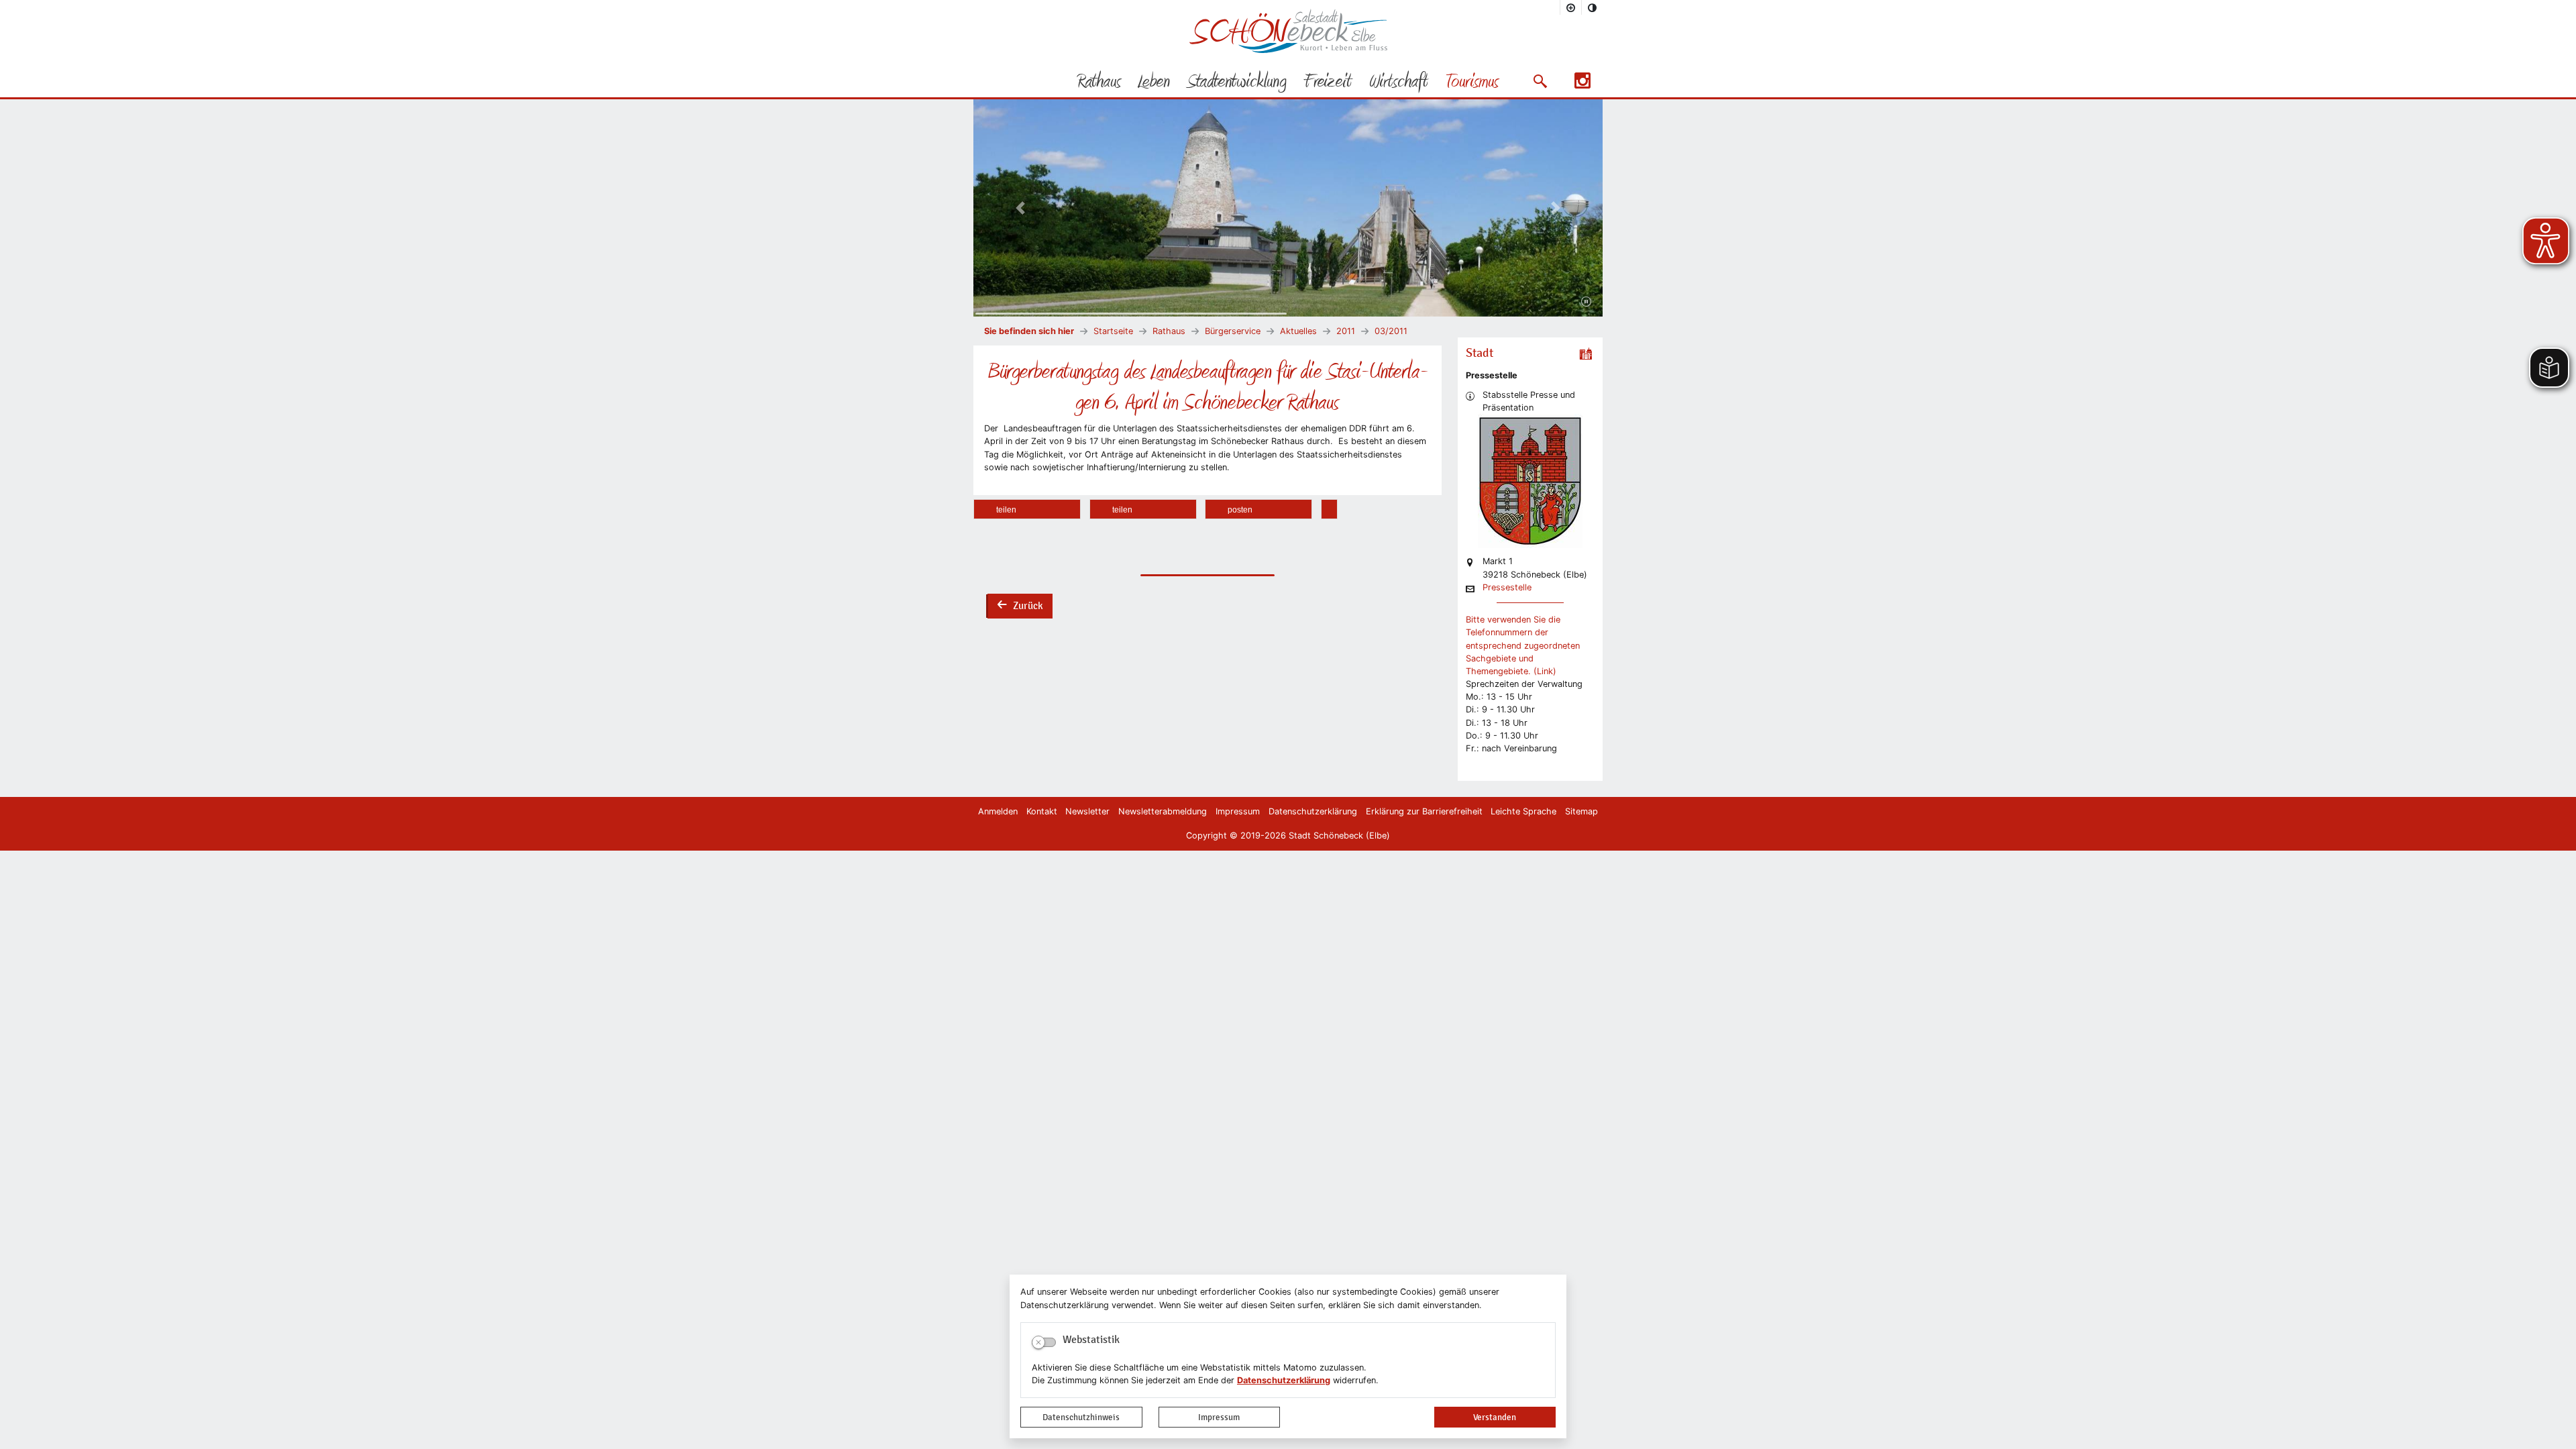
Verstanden (1495, 1417)
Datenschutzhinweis (1081, 1417)
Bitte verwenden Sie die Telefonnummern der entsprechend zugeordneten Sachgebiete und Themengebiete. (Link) (1523, 645)
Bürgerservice (1233, 331)
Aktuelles (1298, 331)
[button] (1540, 81)
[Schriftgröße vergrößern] (1571, 7)
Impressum (1219, 1417)
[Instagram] (1582, 85)
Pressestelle (1507, 588)
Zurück (1020, 607)
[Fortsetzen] (1586, 302)
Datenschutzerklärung (1284, 1380)
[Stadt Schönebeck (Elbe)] (1288, 50)
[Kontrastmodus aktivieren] (1593, 7)
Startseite (1113, 331)
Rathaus (1169, 331)
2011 (1346, 331)
